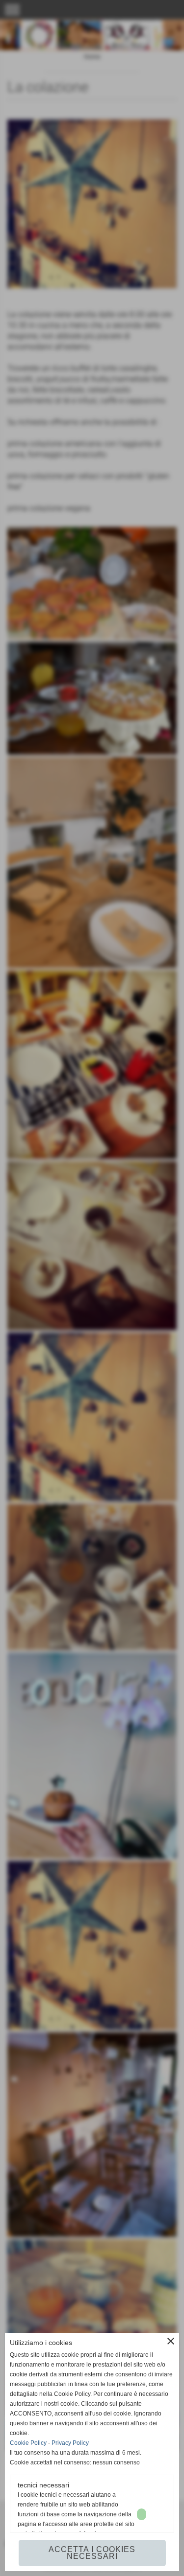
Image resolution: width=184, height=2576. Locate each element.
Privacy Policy (70, 2443)
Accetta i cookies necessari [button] (92, 2553)
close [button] (171, 2341)
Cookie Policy (28, 2443)
